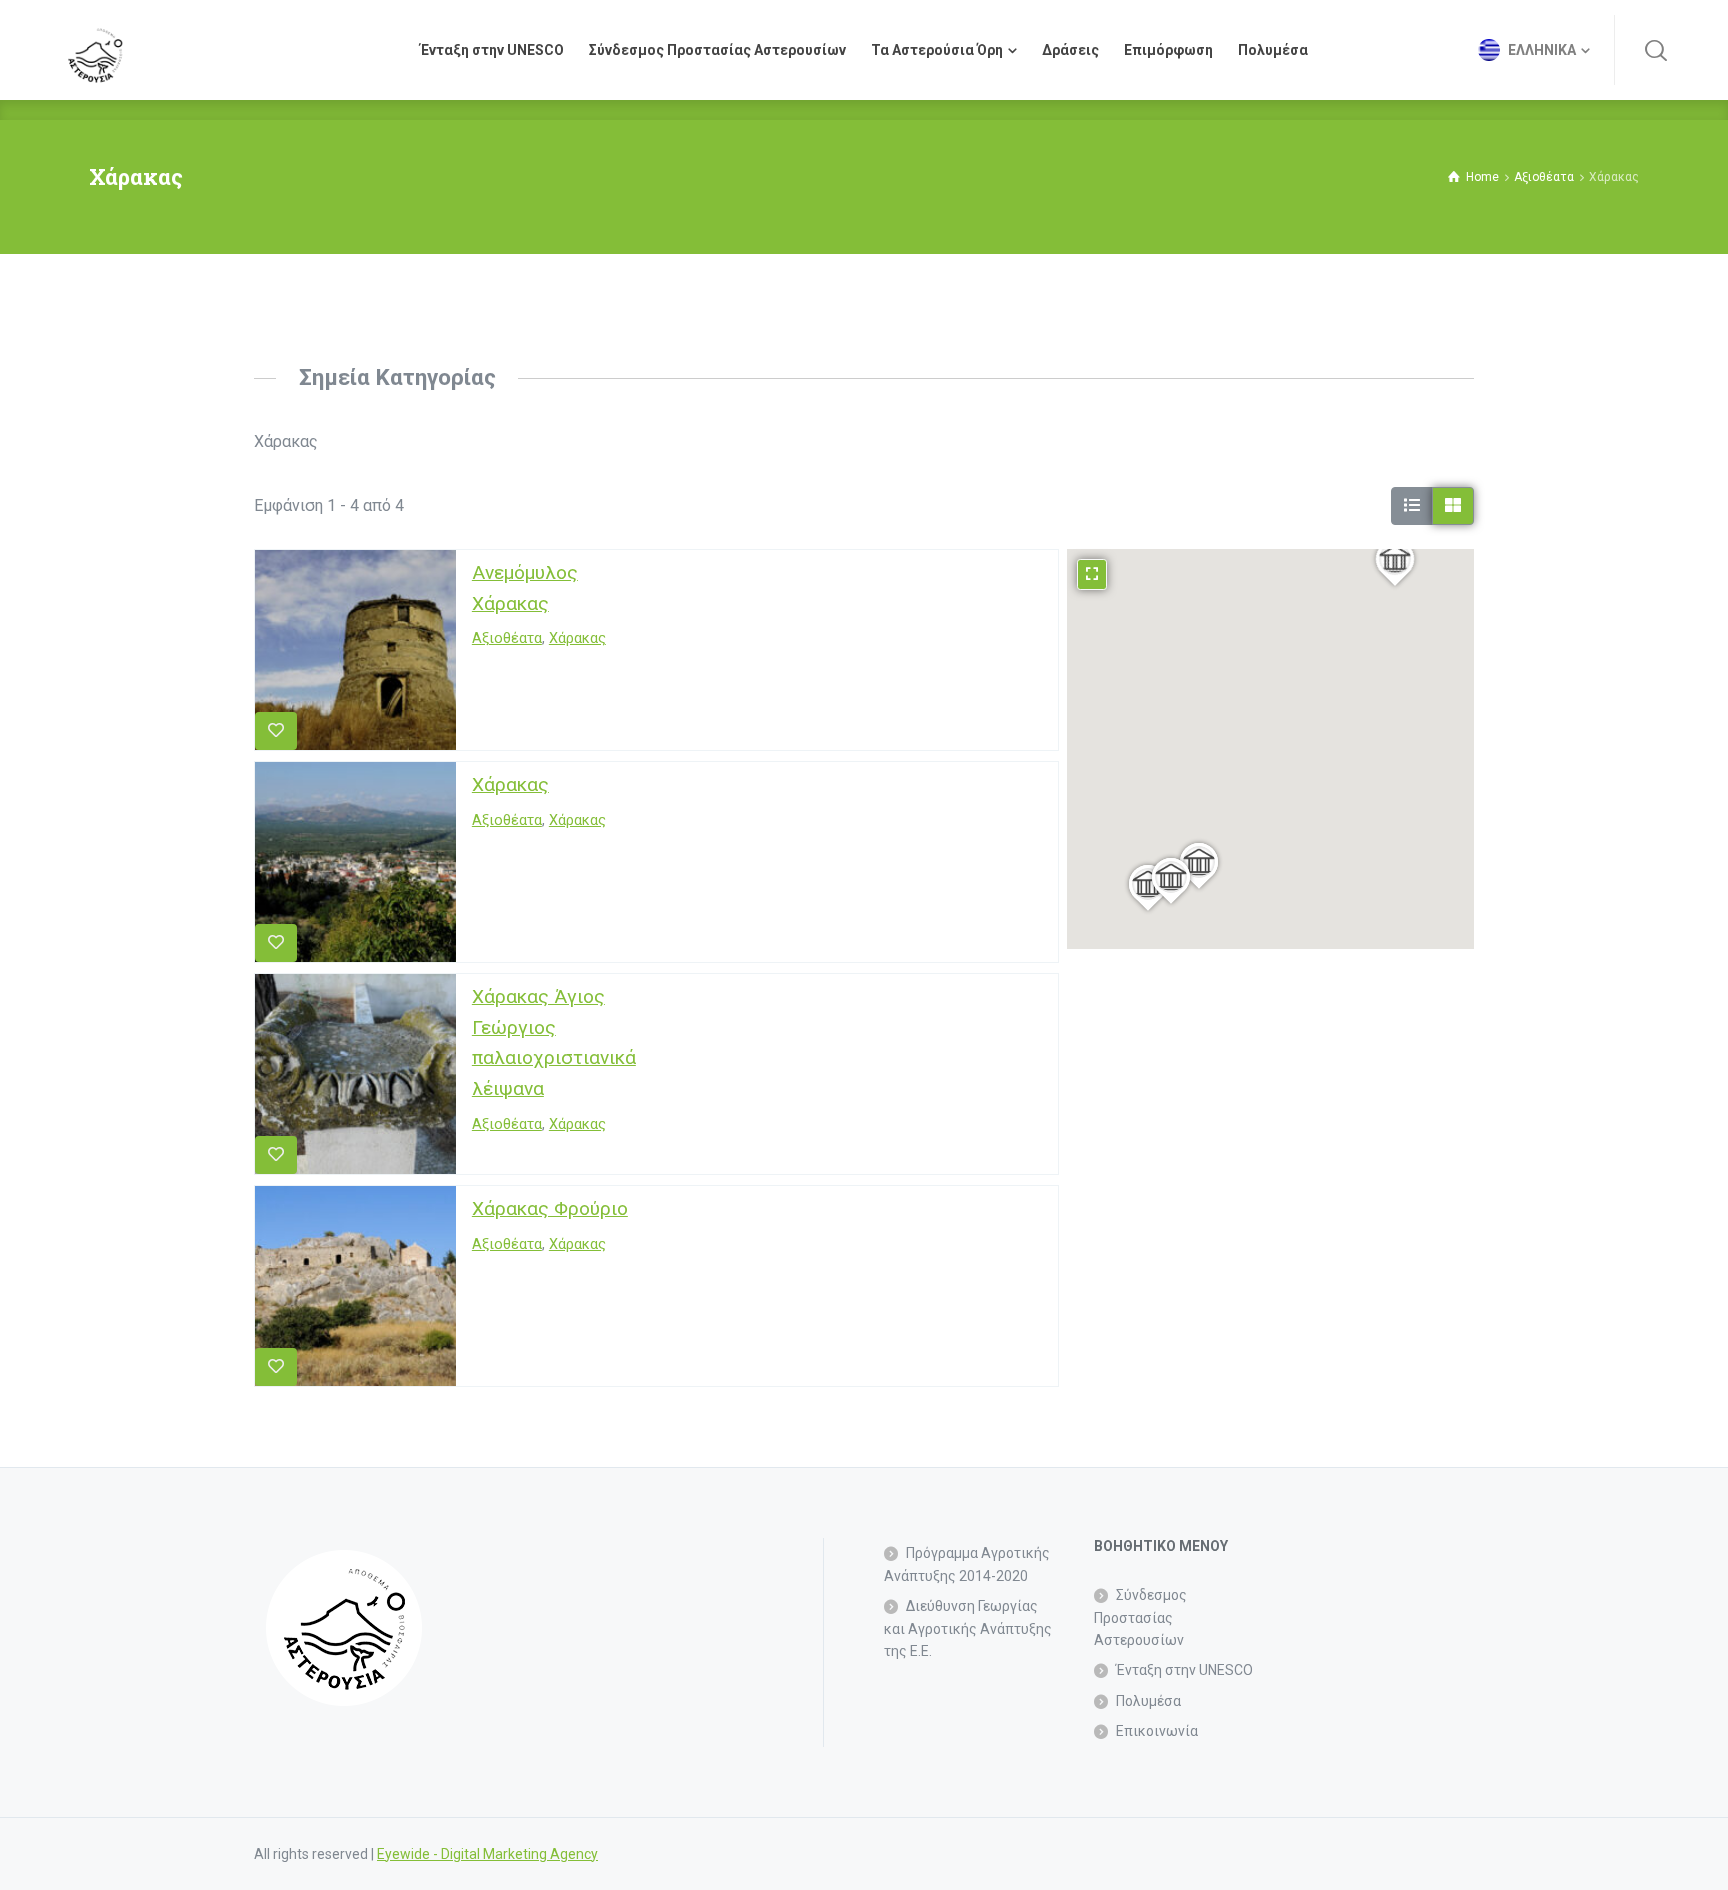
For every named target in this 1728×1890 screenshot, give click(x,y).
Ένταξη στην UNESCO (1184, 1670)
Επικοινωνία (1157, 1731)
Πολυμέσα (1148, 1701)
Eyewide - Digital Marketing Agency (487, 1854)
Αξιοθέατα (507, 639)
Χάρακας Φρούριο (550, 1208)
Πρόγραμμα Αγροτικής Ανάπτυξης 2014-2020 (967, 1564)
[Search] (1656, 50)
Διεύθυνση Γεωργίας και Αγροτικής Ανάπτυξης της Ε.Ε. (968, 1628)
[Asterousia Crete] (95, 50)
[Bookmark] (276, 731)
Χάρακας (577, 639)
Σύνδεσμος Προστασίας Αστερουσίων (1140, 1617)
